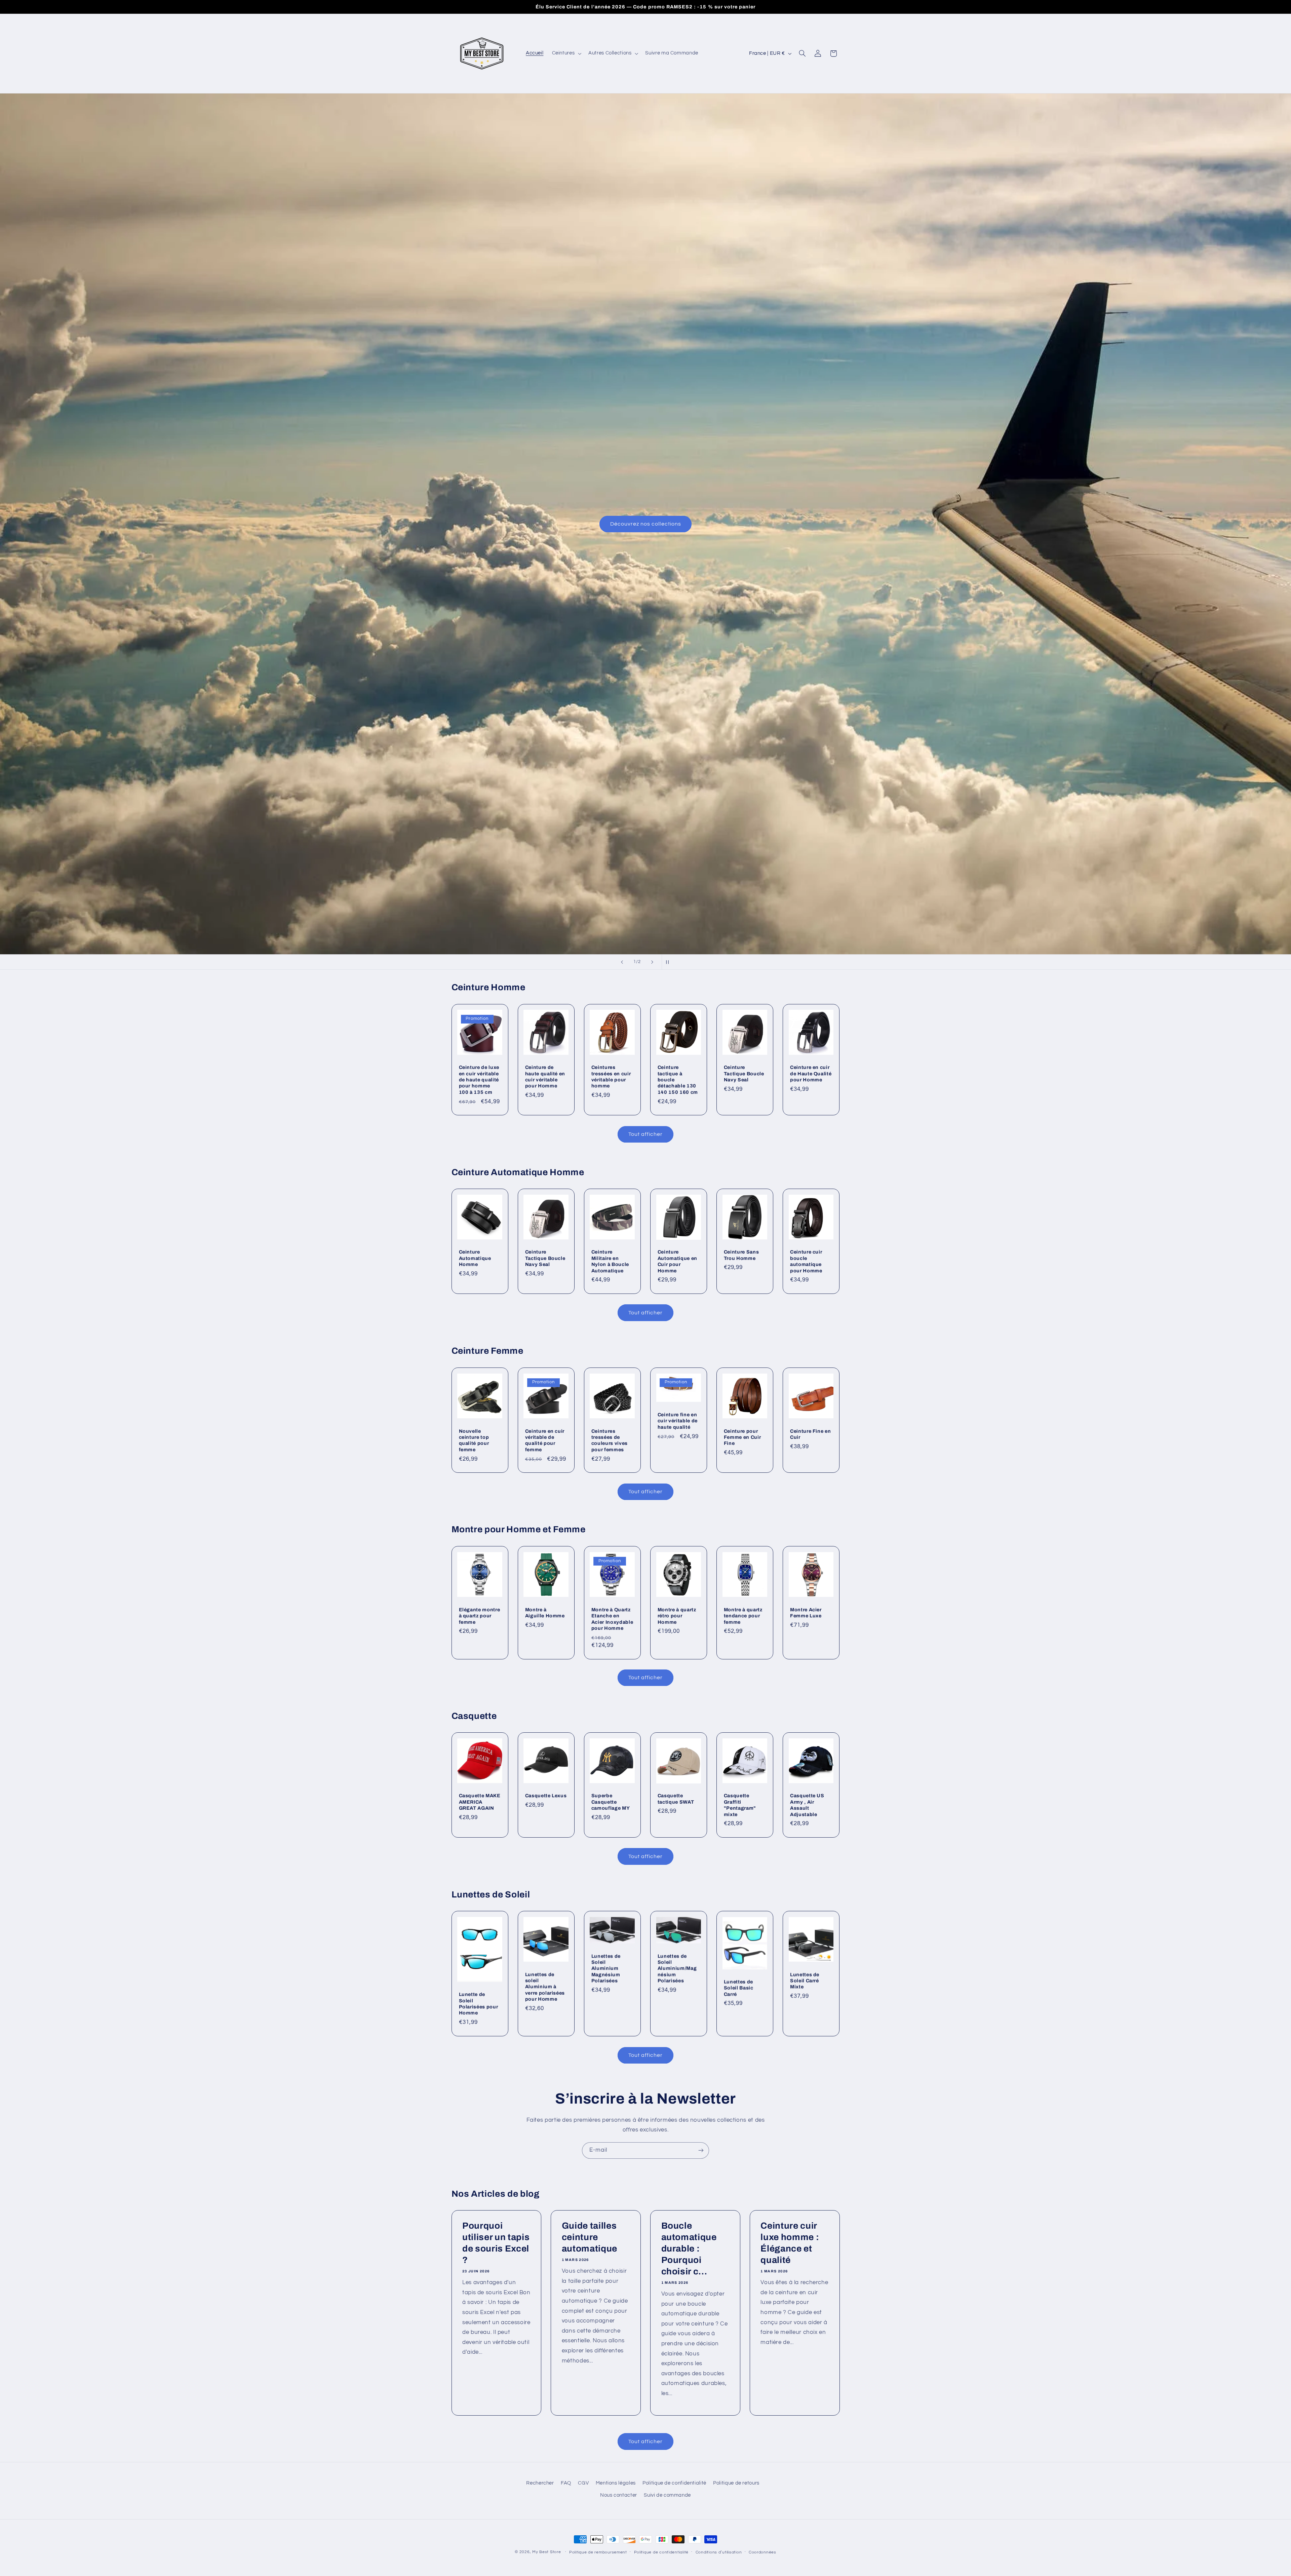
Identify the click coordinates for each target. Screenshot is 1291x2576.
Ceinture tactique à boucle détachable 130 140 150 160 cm (678, 1080)
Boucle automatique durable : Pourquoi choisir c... (689, 2249)
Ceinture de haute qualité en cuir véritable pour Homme (545, 1076)
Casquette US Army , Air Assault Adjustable (807, 1805)
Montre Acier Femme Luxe (806, 1612)
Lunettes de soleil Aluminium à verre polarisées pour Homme (545, 1987)
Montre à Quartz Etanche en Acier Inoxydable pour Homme (612, 1619)
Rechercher (540, 2483)
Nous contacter (619, 2495)
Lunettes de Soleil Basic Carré (739, 1988)
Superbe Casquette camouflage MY (611, 1802)
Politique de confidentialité (674, 2483)
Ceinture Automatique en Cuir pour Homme (677, 1261)
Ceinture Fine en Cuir (811, 1434)
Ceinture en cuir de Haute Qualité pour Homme (811, 1073)
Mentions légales (616, 2483)
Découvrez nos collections (645, 524)
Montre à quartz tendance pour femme (743, 1616)
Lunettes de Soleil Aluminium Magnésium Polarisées (606, 1968)
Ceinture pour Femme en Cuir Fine (742, 1437)
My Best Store (547, 2552)
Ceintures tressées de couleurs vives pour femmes (610, 1440)
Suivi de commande (667, 2495)
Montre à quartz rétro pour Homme (677, 1616)
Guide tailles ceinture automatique (590, 2237)
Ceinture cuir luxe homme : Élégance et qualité (790, 2243)
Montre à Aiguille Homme (545, 1612)
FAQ (566, 2483)
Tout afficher (646, 1134)
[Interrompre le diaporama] (669, 962)
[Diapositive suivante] (652, 962)
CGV (583, 2483)
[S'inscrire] (701, 2150)
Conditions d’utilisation (719, 2552)
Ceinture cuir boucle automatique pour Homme (806, 1261)
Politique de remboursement (598, 2552)
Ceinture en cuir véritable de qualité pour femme (545, 1440)
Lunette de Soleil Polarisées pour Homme (479, 2004)
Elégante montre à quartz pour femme (480, 1616)
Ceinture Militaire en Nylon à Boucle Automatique (610, 1261)
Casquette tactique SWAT (676, 1799)
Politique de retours (736, 2483)
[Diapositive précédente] (622, 962)
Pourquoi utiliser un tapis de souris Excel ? (496, 2243)
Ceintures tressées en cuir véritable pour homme (611, 1076)
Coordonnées (762, 2552)
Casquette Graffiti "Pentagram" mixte (740, 1805)
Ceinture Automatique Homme (475, 1258)
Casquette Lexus (546, 1796)
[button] (566, 53)
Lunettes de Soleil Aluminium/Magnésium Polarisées (677, 1968)
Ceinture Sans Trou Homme (741, 1255)
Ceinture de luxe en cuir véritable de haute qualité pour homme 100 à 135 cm (479, 1080)
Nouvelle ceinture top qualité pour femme (474, 1440)
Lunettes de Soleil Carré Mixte (805, 1981)
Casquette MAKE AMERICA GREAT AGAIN (480, 1802)
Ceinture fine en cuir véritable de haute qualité (678, 1421)
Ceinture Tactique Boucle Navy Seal (744, 1073)
